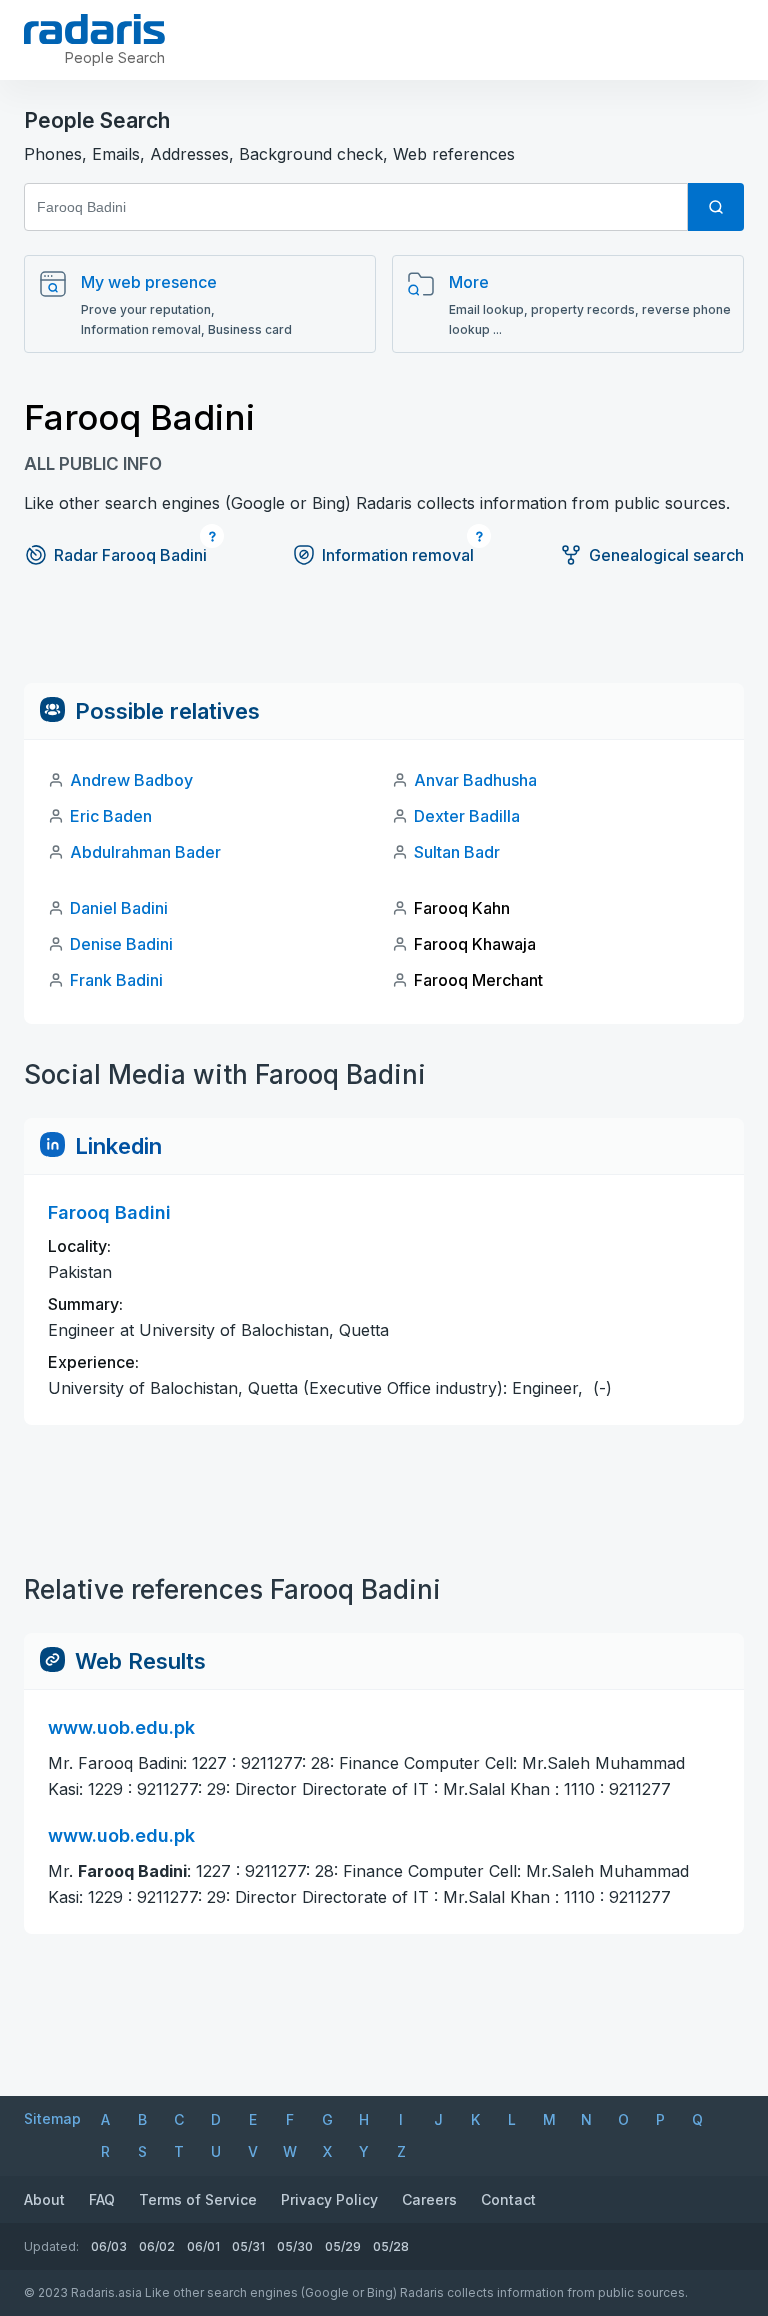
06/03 (109, 2246)
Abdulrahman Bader (145, 852)
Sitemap (52, 2118)
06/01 (203, 2246)
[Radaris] (94, 29)
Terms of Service (198, 2199)
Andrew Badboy (131, 780)
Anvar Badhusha (475, 780)
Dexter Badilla (467, 816)
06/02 (157, 2246)
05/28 (391, 2246)
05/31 (248, 2246)
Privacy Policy (329, 2199)
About (44, 2199)
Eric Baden (111, 816)
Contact (508, 2199)
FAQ (102, 2199)
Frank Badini (116, 980)
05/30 (295, 2246)
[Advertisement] (384, 638)
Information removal (398, 555)
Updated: (51, 2246)
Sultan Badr (457, 852)
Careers (429, 2199)
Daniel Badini (119, 908)
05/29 (343, 2246)
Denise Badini (121, 944)
